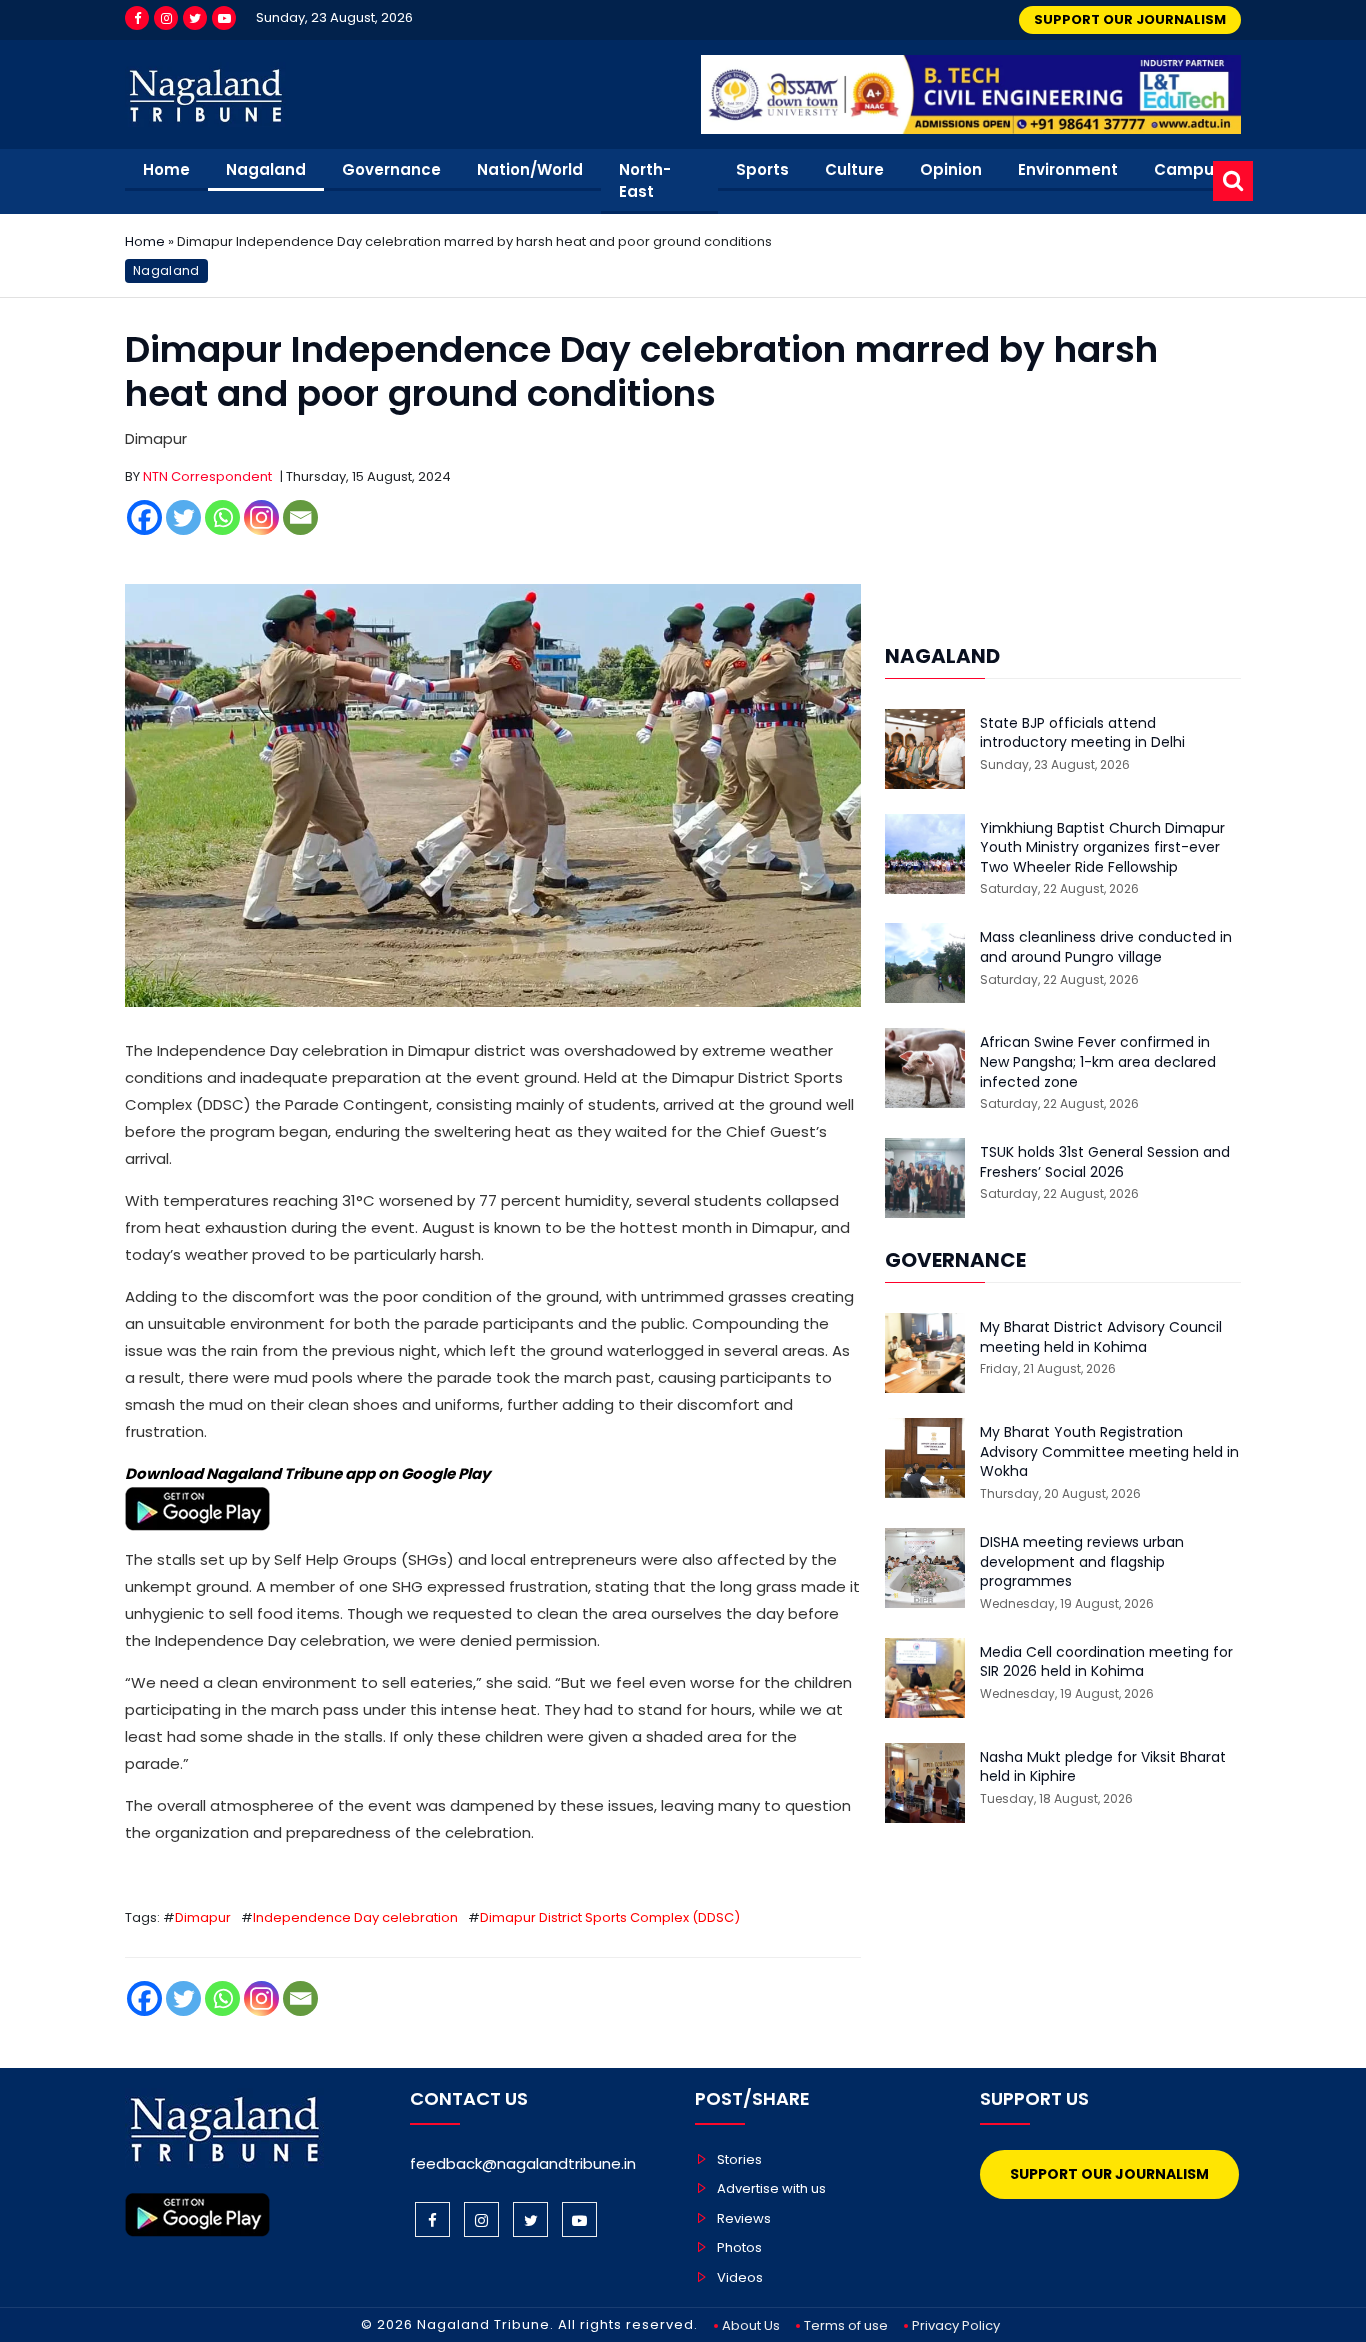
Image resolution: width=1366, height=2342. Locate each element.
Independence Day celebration (355, 1917)
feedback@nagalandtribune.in (523, 2163)
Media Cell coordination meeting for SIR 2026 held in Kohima (1106, 1662)
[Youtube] (224, 18)
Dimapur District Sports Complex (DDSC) (610, 1917)
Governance (391, 169)
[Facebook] (137, 18)
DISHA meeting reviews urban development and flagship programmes (1082, 1562)
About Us (751, 2325)
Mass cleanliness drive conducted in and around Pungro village (1106, 947)
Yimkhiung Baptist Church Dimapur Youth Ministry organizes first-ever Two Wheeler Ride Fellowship (1102, 848)
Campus (1188, 169)
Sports (762, 169)
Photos (739, 2247)
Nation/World (530, 169)
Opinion (951, 169)
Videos (740, 2277)
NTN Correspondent (207, 476)
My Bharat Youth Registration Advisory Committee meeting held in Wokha (1109, 1452)
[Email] (300, 517)
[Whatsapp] (222, 517)
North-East (645, 181)
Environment (1068, 169)
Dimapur (203, 1917)
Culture (854, 169)
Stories (739, 2159)
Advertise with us (771, 2188)
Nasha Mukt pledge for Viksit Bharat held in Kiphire (1103, 1767)
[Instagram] (166, 18)
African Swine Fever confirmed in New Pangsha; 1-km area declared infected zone (1098, 1062)
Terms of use (846, 2325)
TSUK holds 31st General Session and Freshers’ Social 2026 (1105, 1162)
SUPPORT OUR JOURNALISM (1130, 19)
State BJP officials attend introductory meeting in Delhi (1082, 733)
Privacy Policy (956, 2325)
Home (166, 169)
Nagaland (266, 169)
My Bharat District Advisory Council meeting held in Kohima (1101, 1337)
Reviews (744, 2218)
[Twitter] (195, 18)
